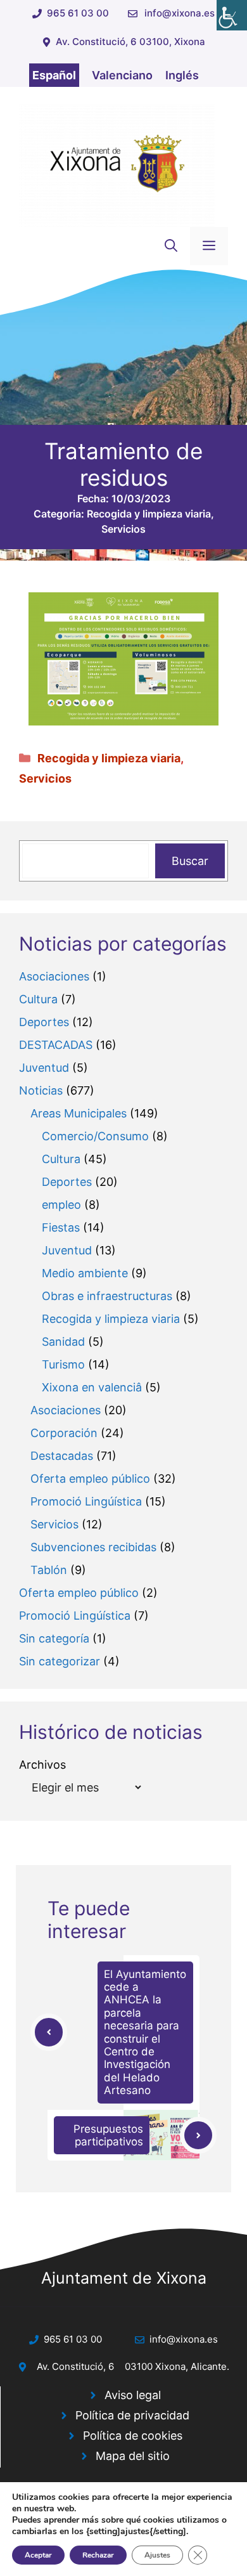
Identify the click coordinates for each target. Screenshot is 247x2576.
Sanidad (63, 1342)
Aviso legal (133, 2395)
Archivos (42, 1765)
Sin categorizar (60, 1661)
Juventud (44, 1068)
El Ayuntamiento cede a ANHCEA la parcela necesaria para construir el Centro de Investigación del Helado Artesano (145, 2033)
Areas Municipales (79, 1113)
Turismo (63, 1364)
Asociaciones (54, 976)
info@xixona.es (180, 13)
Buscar (190, 861)
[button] (171, 246)
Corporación (64, 1433)
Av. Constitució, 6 (75, 2366)
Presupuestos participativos (108, 2135)
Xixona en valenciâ (92, 1387)
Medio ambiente (85, 1273)
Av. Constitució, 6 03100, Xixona (130, 42)
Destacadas (62, 1456)
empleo (61, 1205)
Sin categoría (54, 1638)
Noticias (41, 1090)
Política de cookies (133, 2436)
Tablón (49, 1570)
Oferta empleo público (90, 1479)
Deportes (44, 1022)
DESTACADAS (56, 1045)
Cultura (38, 999)
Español (54, 75)
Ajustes (157, 2555)
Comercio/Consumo (95, 1136)
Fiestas (61, 1227)
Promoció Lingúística (86, 1501)
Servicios (123, 529)
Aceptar (38, 2555)
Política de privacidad (132, 2415)
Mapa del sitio (133, 2456)
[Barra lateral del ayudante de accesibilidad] (232, 15)
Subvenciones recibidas (93, 1547)
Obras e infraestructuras (107, 1296)
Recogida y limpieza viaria (149, 514)
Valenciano (122, 75)
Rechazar (98, 2555)
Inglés (182, 75)
